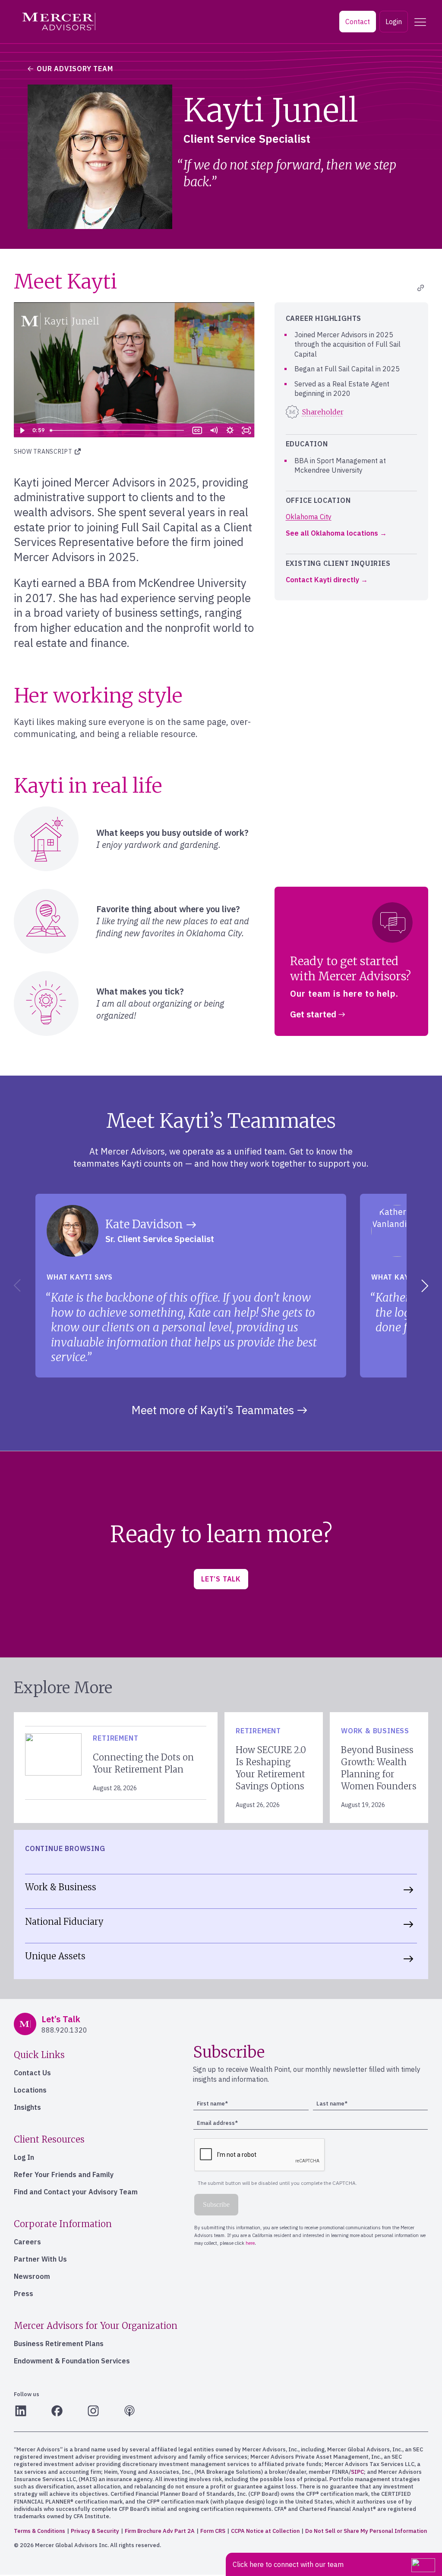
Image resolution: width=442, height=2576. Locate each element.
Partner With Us (40, 2259)
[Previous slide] (16, 1286)
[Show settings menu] (230, 430)
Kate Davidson (144, 1224)
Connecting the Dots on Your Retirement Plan (143, 1763)
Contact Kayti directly (322, 580)
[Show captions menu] (197, 430)
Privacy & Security (95, 2531)
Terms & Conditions (39, 2531)
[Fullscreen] (246, 430)
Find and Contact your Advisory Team (76, 2192)
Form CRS (213, 2531)
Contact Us (32, 2073)
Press (24, 2294)
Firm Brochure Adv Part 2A (160, 2531)
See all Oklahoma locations (332, 533)
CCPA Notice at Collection (265, 2531)
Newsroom (32, 2276)
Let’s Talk (221, 1579)
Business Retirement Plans (59, 2344)
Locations (30, 2090)
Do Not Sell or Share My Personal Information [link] (366, 2531)
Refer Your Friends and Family (64, 2174)
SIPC (357, 2472)
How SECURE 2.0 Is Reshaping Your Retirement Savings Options (271, 1768)
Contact (358, 22)
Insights (27, 2107)
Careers (27, 2242)
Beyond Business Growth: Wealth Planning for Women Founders (379, 1768)
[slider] (118, 430)
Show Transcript (44, 452)
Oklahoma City (309, 517)
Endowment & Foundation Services (72, 2361)
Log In (24, 2157)
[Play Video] (22, 430)
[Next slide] (426, 1286)
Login (394, 22)
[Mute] (214, 430)
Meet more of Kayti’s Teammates (213, 1410)
